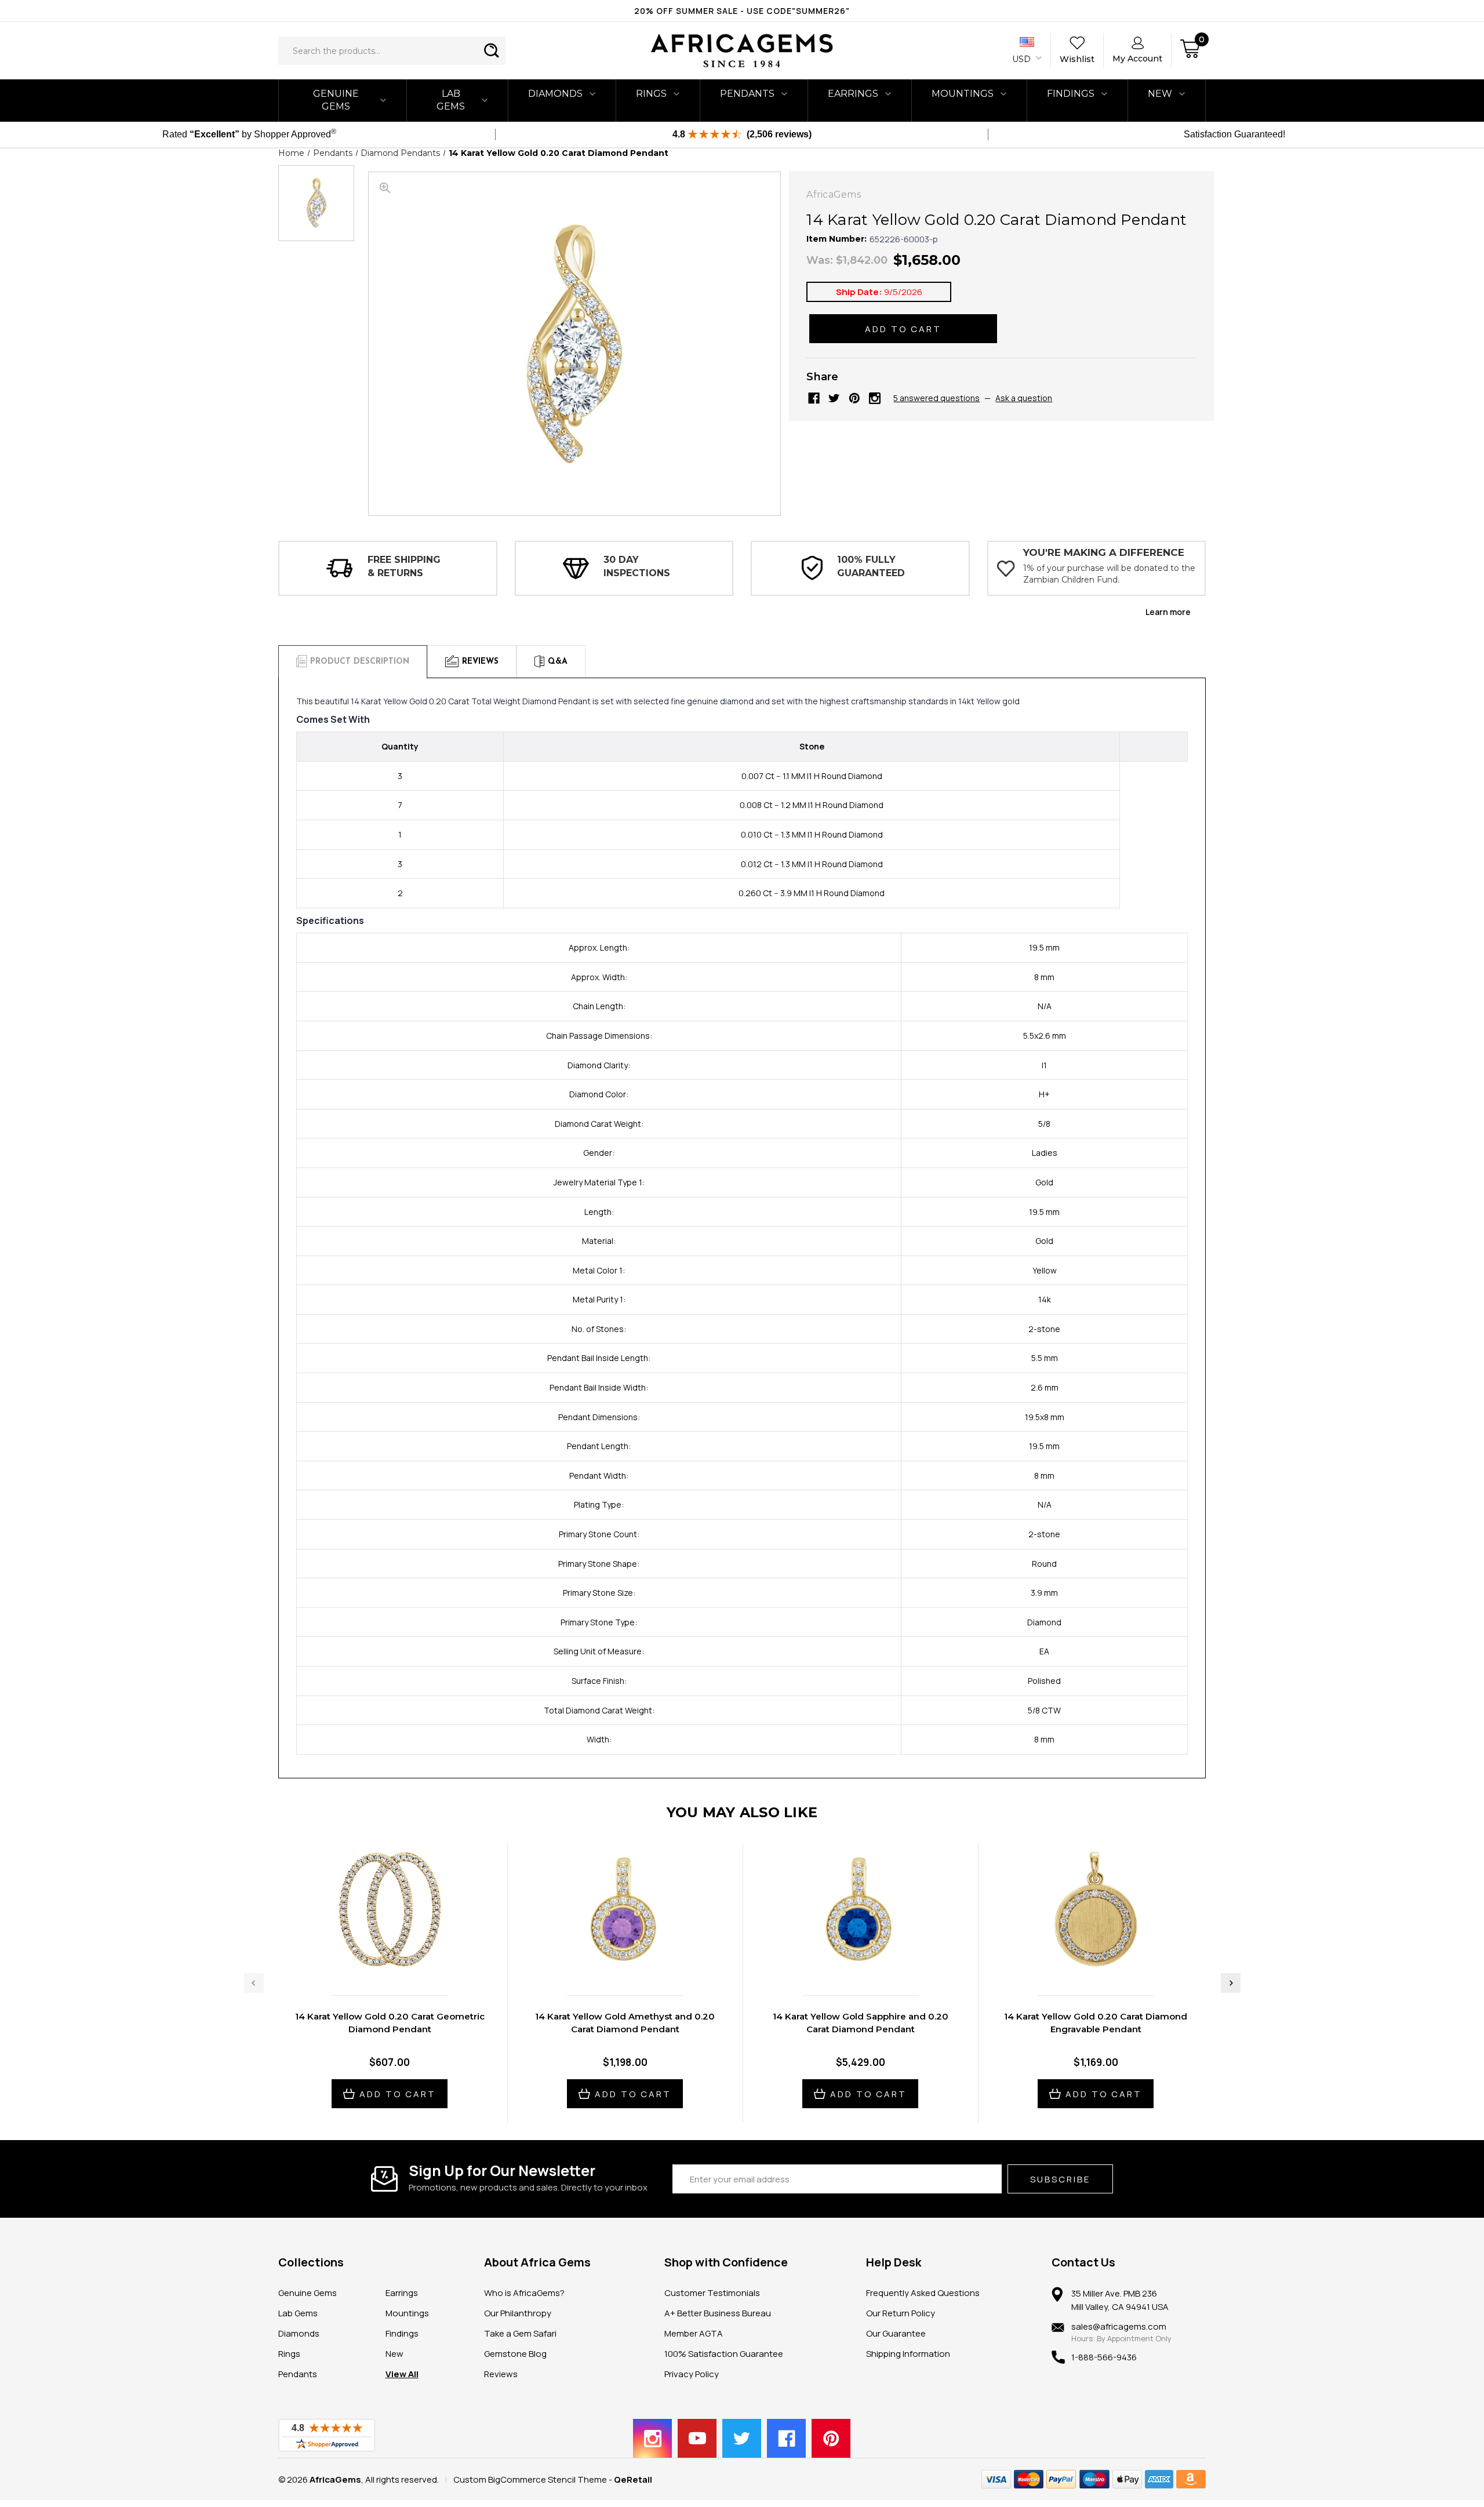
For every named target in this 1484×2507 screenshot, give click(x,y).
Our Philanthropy (518, 2313)
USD (1023, 59)
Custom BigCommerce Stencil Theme (530, 2479)
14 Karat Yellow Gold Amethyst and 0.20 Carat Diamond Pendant (625, 2023)
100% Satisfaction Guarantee (724, 2354)
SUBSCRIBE (1060, 2179)
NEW (1160, 94)
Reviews (501, 2374)
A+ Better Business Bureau (718, 2313)
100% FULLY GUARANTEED (871, 566)
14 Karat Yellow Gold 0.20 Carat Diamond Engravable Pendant (1096, 2023)
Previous (254, 1983)
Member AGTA (694, 2333)
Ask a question (1024, 398)
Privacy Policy (692, 2374)
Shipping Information (908, 2354)
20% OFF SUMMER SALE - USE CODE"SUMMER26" (742, 11)
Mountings (963, 94)
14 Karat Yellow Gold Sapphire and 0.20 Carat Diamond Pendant (861, 2023)
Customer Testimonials (712, 2293)
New (394, 2354)
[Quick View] (377, 1962)
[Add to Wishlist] (402, 1962)
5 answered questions (936, 398)
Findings (1071, 94)
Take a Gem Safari (520, 2333)
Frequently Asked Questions (923, 2293)
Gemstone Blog (515, 2354)
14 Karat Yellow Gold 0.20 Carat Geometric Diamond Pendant (390, 2023)
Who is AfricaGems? (524, 2293)
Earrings (853, 94)
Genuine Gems (336, 100)
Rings (651, 94)
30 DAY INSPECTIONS (637, 566)
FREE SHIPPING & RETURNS (404, 566)
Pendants (747, 94)
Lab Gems (451, 100)
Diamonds (555, 94)
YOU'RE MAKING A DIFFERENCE (1104, 552)
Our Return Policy (901, 2313)
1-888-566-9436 (1104, 2357)
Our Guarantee (896, 2333)
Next (1231, 1983)
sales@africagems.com (1119, 2326)
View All (402, 2374)
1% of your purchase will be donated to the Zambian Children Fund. (1109, 574)
